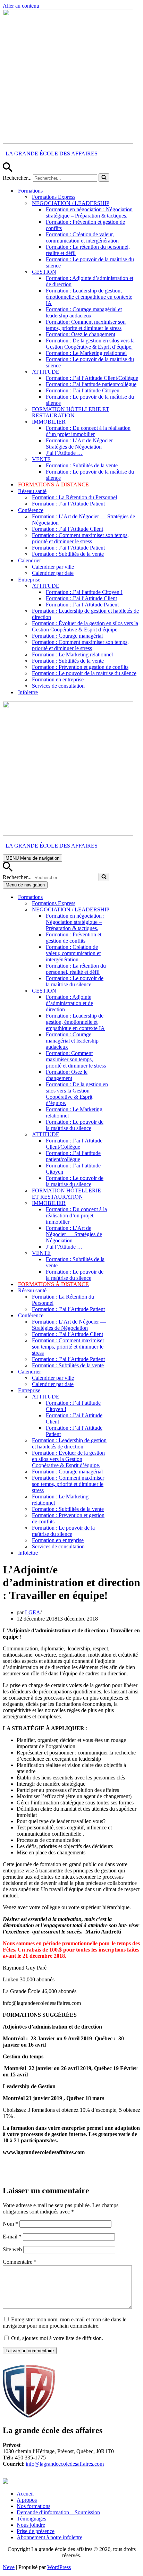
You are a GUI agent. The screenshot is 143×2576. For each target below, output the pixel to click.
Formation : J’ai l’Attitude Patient (68, 504)
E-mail (12, 2237)
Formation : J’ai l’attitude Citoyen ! (84, 592)
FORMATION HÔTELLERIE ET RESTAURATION (71, 412)
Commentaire (20, 2262)
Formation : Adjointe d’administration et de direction (90, 281)
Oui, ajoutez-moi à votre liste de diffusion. (56, 2338)
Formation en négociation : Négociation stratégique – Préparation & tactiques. (89, 212)
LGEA (33, 1612)
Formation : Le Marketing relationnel (86, 353)
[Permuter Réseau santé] (124, 1291)
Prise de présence (36, 2531)
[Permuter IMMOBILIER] (124, 1203)
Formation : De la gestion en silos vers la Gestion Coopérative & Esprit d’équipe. (90, 344)
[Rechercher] (8, 170)
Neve (9, 2567)
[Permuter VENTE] (124, 1253)
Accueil (25, 2494)
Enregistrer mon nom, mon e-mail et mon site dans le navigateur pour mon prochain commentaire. (65, 2323)
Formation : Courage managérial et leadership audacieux (84, 312)
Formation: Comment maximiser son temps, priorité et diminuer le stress (86, 325)
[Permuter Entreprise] (124, 1391)
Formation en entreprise (58, 679)
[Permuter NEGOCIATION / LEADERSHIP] (124, 910)
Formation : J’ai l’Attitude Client (68, 529)
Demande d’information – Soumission (58, 2512)
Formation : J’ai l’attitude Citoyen (83, 390)
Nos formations (33, 2506)
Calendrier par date (53, 573)
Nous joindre (31, 2525)
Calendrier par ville (53, 567)
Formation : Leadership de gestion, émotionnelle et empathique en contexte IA (89, 297)
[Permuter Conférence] (124, 1316)
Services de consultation (58, 686)
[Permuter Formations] (124, 897)
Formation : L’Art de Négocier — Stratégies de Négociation (83, 444)
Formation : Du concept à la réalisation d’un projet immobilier (88, 431)
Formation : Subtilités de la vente (82, 465)
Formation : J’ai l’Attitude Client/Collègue (92, 378)
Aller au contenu (21, 6)
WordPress (59, 2567)
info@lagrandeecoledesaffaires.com (65, 2464)
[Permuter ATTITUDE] (124, 1135)
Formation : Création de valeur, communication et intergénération (82, 237)
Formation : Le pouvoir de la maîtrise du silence (90, 262)
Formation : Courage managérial (67, 636)
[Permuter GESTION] (124, 991)
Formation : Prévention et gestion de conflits (85, 225)
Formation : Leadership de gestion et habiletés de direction (85, 614)
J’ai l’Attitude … (64, 453)
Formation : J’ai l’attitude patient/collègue (91, 384)
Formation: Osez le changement (81, 334)
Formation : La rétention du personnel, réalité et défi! (88, 250)
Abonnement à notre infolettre (49, 2537)
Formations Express (54, 197)
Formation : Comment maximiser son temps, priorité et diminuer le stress (80, 538)
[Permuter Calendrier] (124, 1372)
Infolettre (28, 692)
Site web (12, 2249)
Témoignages (31, 2519)
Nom (10, 2224)
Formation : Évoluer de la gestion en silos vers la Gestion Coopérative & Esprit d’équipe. (85, 626)
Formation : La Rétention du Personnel (74, 497)
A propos (27, 2500)
